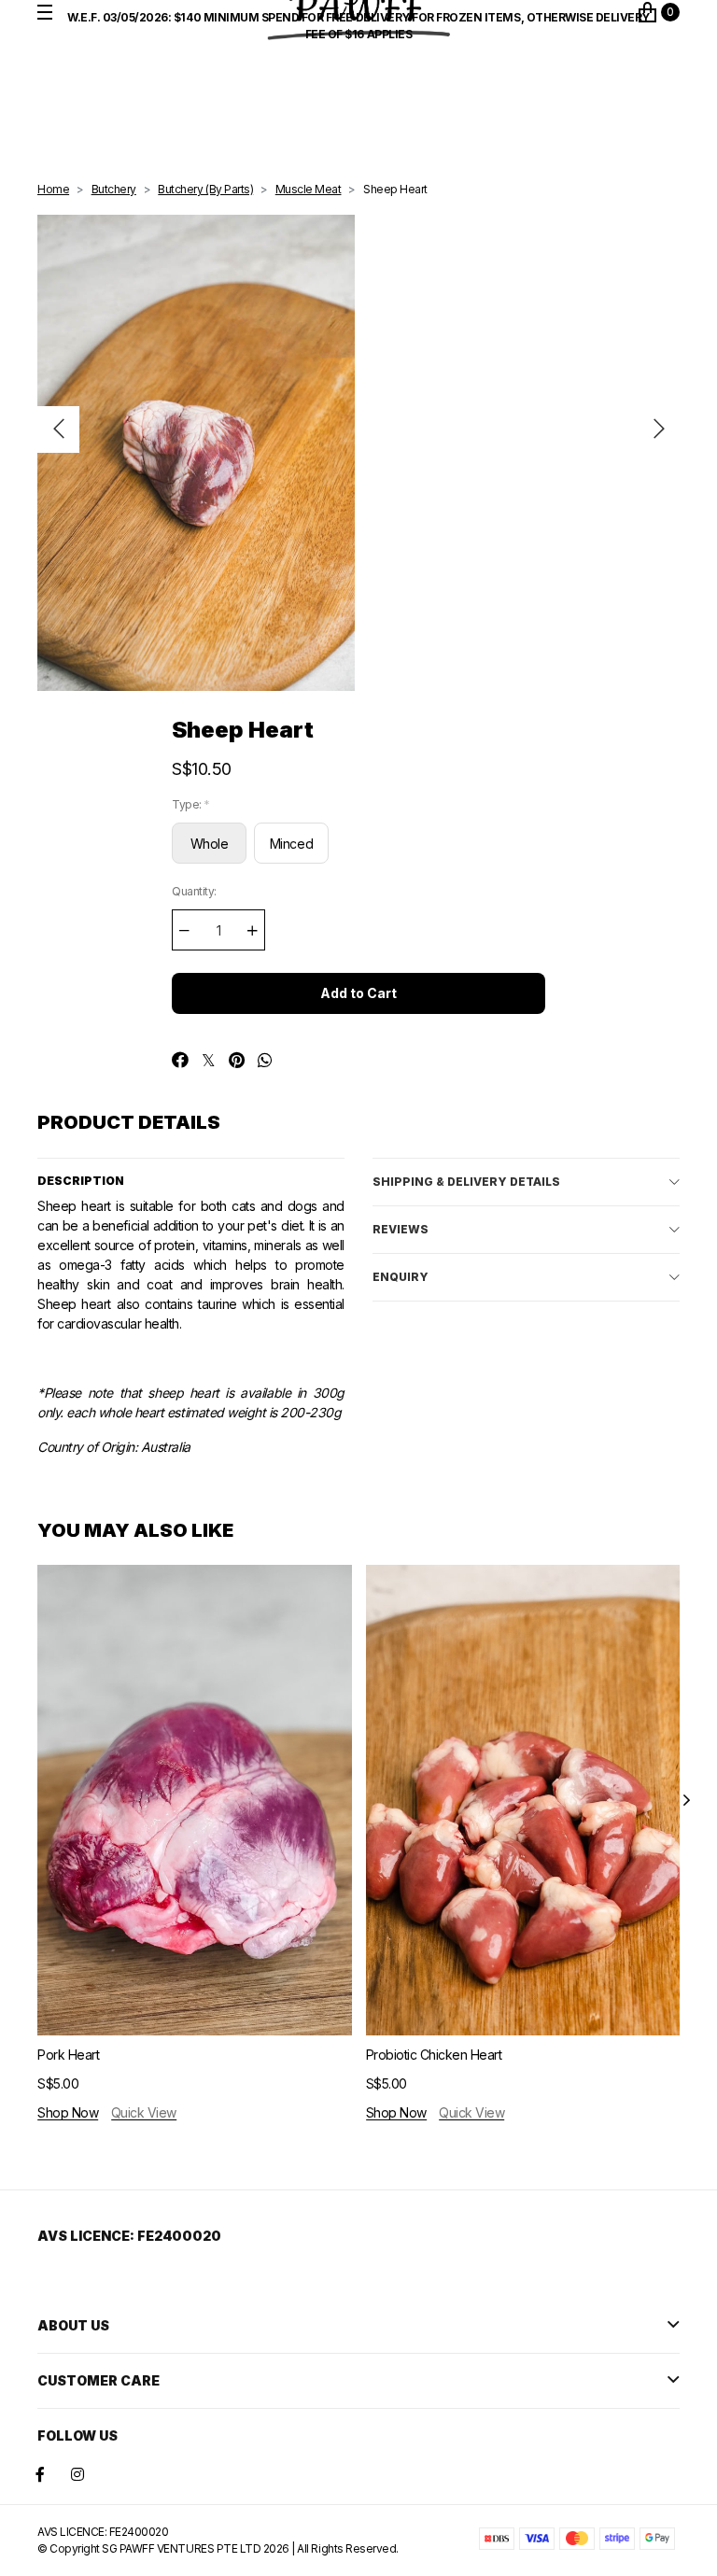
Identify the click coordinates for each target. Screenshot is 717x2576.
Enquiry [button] (401, 1277)
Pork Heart (68, 2055)
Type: (191, 804)
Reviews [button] (401, 1229)
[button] (58, 429)
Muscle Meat (309, 189)
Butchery (114, 189)
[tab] (526, 1182)
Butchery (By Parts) (205, 189)
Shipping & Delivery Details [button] (466, 1182)
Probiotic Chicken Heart (434, 2055)
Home (53, 189)
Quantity (194, 891)
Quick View (144, 2112)
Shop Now (68, 2112)
